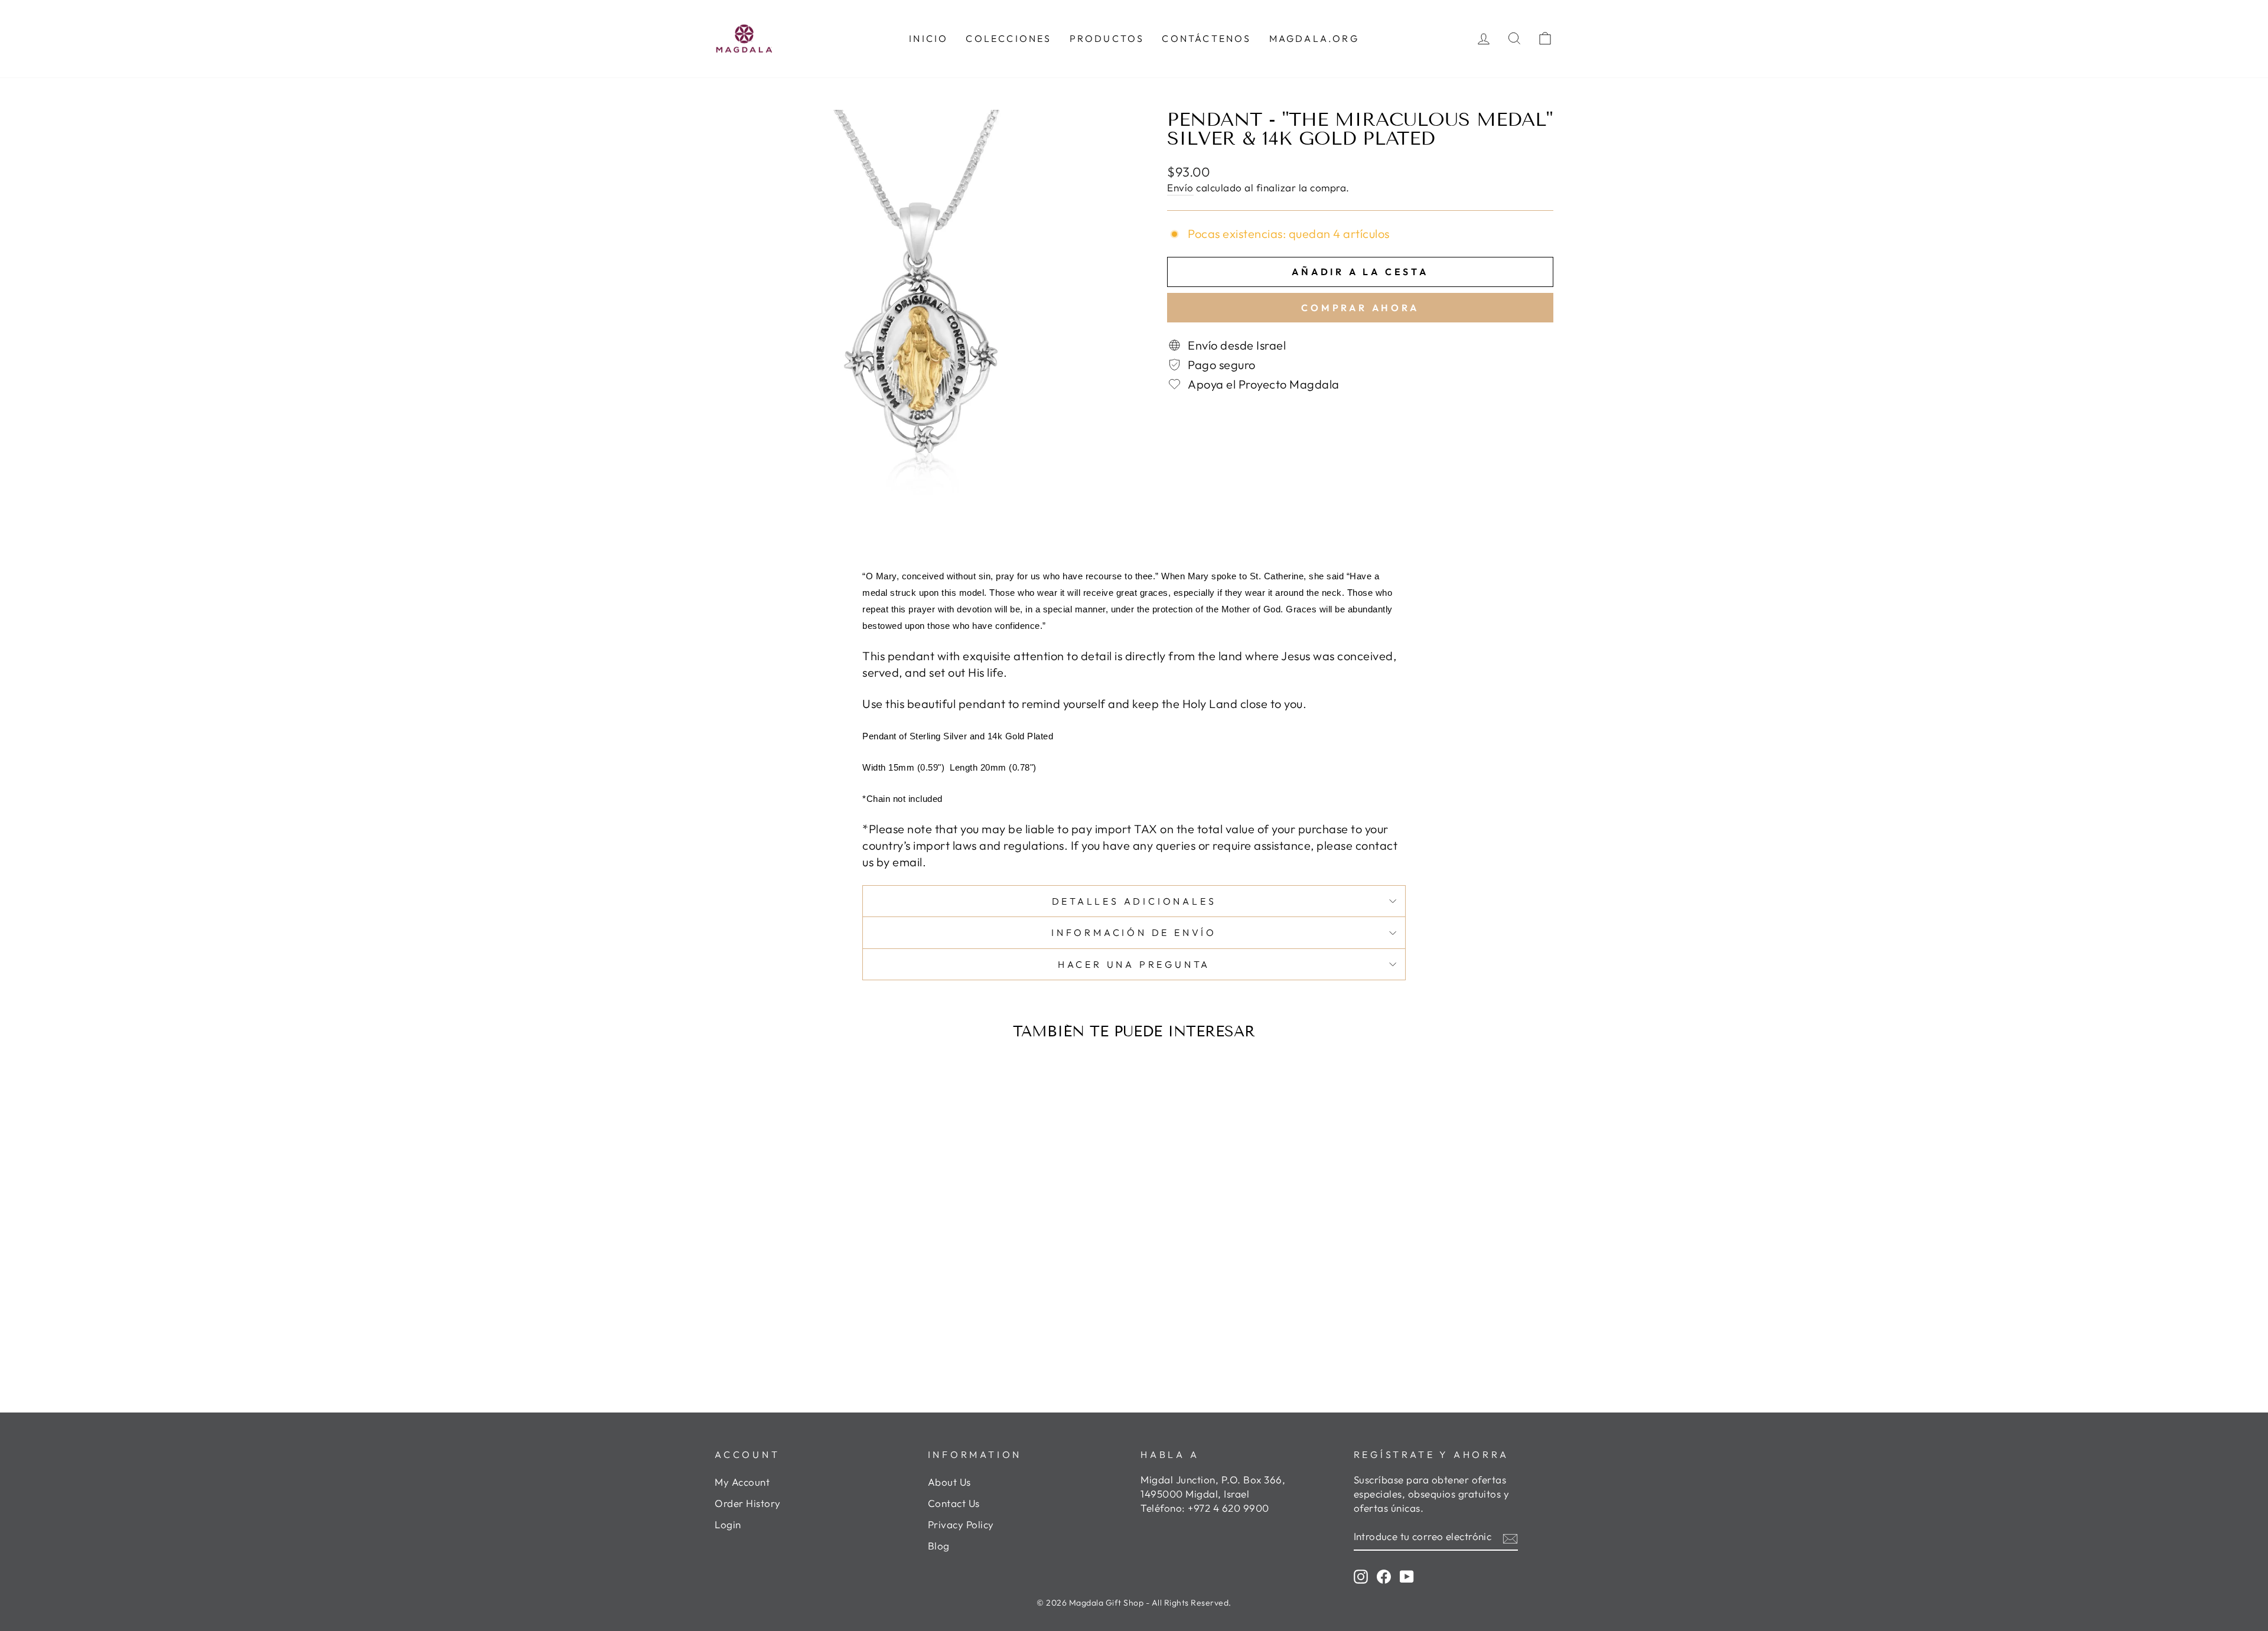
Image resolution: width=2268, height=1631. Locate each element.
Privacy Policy (961, 1524)
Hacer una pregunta (1134, 964)
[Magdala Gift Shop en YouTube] (1407, 1576)
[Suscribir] (1510, 1537)
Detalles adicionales (1134, 901)
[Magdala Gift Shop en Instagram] (1361, 1576)
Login (728, 1524)
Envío (1180, 187)
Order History (748, 1503)
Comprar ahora (1360, 308)
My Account (742, 1482)
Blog (939, 1546)
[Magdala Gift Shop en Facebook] (1384, 1576)
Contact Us (954, 1503)
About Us (949, 1482)
